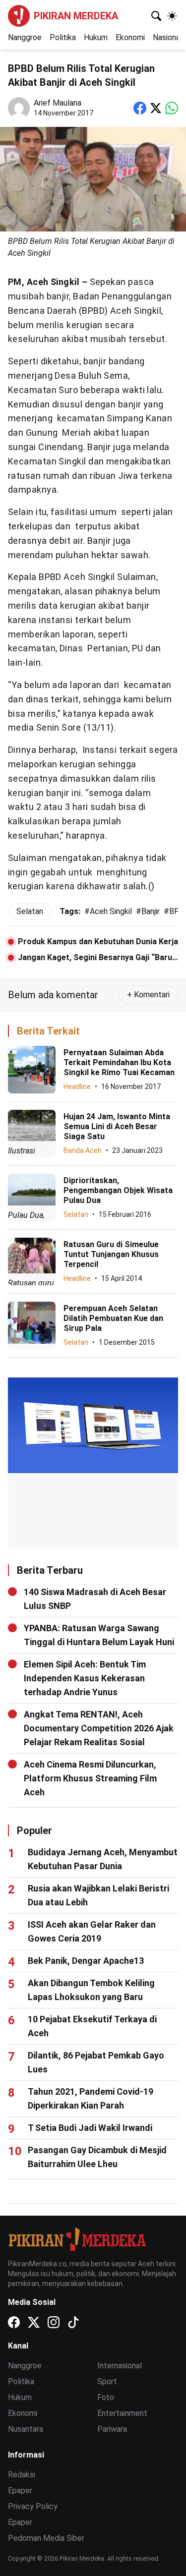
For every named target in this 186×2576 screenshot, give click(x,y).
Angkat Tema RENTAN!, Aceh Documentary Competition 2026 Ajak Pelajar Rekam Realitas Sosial (99, 1728)
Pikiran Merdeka (76, 16)
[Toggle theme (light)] (172, 16)
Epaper (20, 2490)
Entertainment (122, 2413)
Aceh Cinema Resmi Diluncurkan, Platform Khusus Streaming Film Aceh (90, 1778)
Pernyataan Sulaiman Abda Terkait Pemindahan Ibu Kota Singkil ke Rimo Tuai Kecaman (119, 1062)
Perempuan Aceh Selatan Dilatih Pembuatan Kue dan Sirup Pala (113, 1318)
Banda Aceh (83, 1150)
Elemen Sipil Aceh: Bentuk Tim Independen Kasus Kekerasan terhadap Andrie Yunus (85, 1678)
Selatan (76, 1214)
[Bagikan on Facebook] (140, 108)
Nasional (167, 37)
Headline (77, 1087)
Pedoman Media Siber (46, 2538)
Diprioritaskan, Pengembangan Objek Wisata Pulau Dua (118, 1190)
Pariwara (112, 2429)
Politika (63, 37)
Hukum (96, 37)
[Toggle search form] (156, 16)
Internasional (120, 2366)
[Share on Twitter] (156, 108)
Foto (106, 2397)
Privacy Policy (33, 2506)
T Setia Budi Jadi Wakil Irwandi (90, 2128)
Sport (107, 2381)
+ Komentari (148, 995)
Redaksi (22, 2475)
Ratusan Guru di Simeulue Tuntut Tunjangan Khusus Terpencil (111, 1254)
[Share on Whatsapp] (172, 108)
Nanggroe (25, 37)
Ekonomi (130, 37)
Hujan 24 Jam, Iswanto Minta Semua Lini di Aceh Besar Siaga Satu (117, 1126)
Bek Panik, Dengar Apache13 (86, 1961)
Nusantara (26, 2429)
